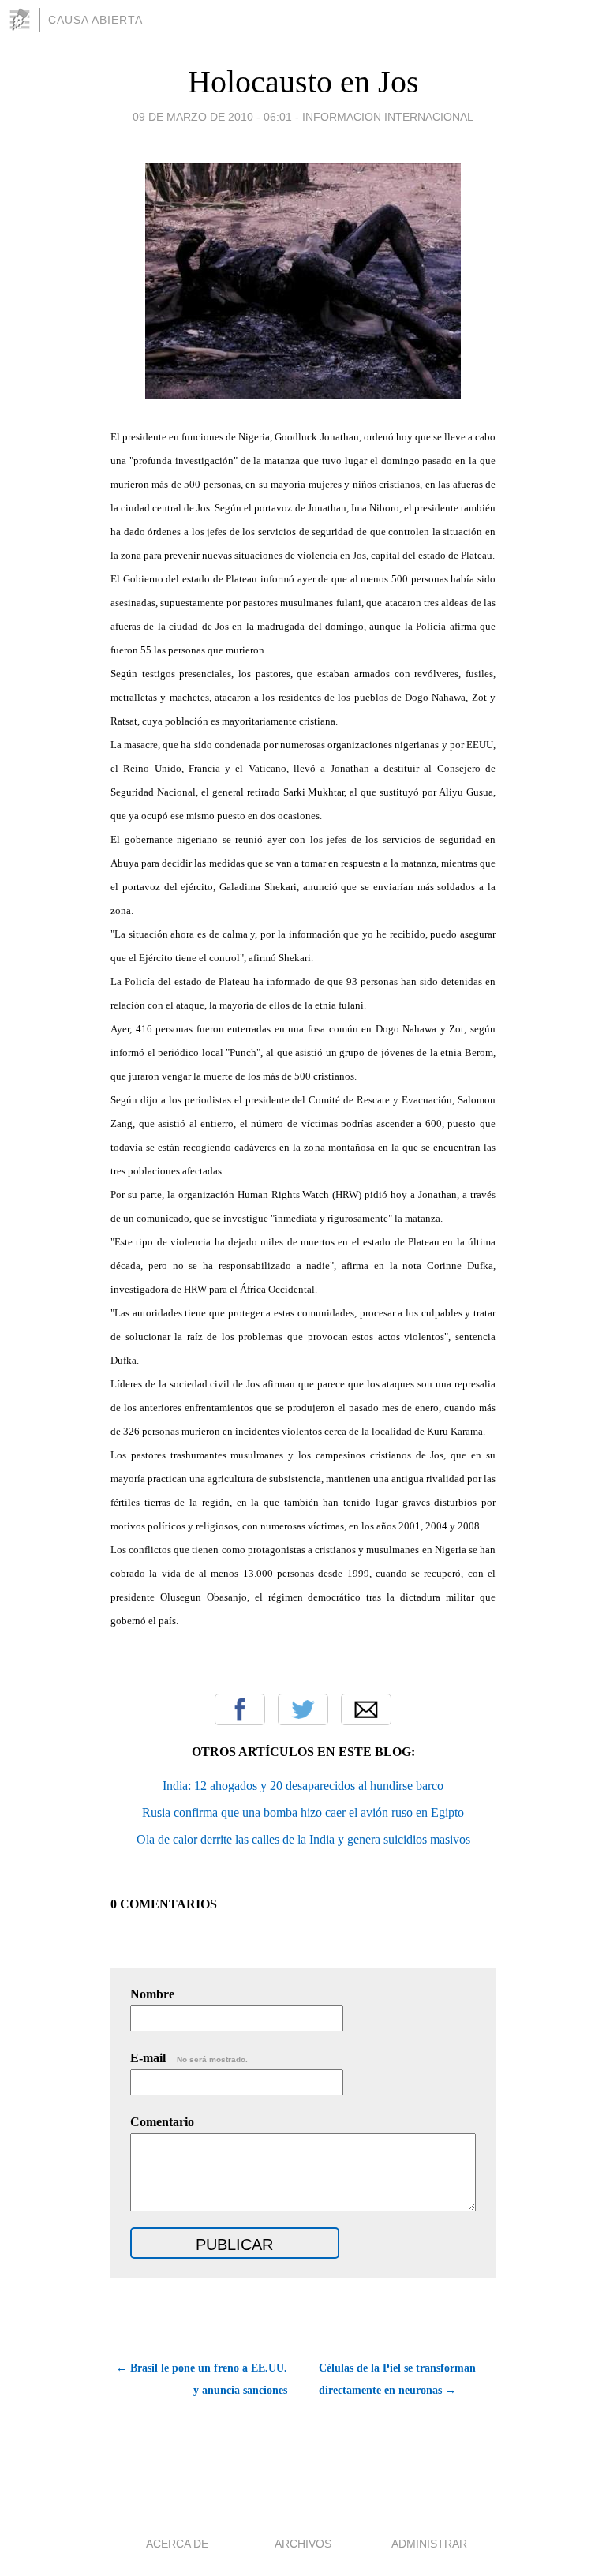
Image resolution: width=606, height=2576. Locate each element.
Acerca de (177, 2544)
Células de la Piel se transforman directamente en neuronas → (397, 2379)
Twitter (303, 1709)
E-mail (189, 2058)
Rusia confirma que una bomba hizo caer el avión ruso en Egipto (303, 1812)
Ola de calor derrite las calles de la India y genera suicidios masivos (303, 1839)
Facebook (240, 1709)
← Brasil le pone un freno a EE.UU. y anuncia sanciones (202, 2379)
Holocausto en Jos (303, 82)
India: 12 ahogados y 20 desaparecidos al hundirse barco (303, 1786)
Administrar (429, 2544)
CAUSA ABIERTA (95, 20)
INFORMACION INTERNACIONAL (388, 117)
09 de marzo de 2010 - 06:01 (212, 117)
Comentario (162, 2122)
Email (366, 1709)
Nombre (152, 1994)
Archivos (303, 2544)
